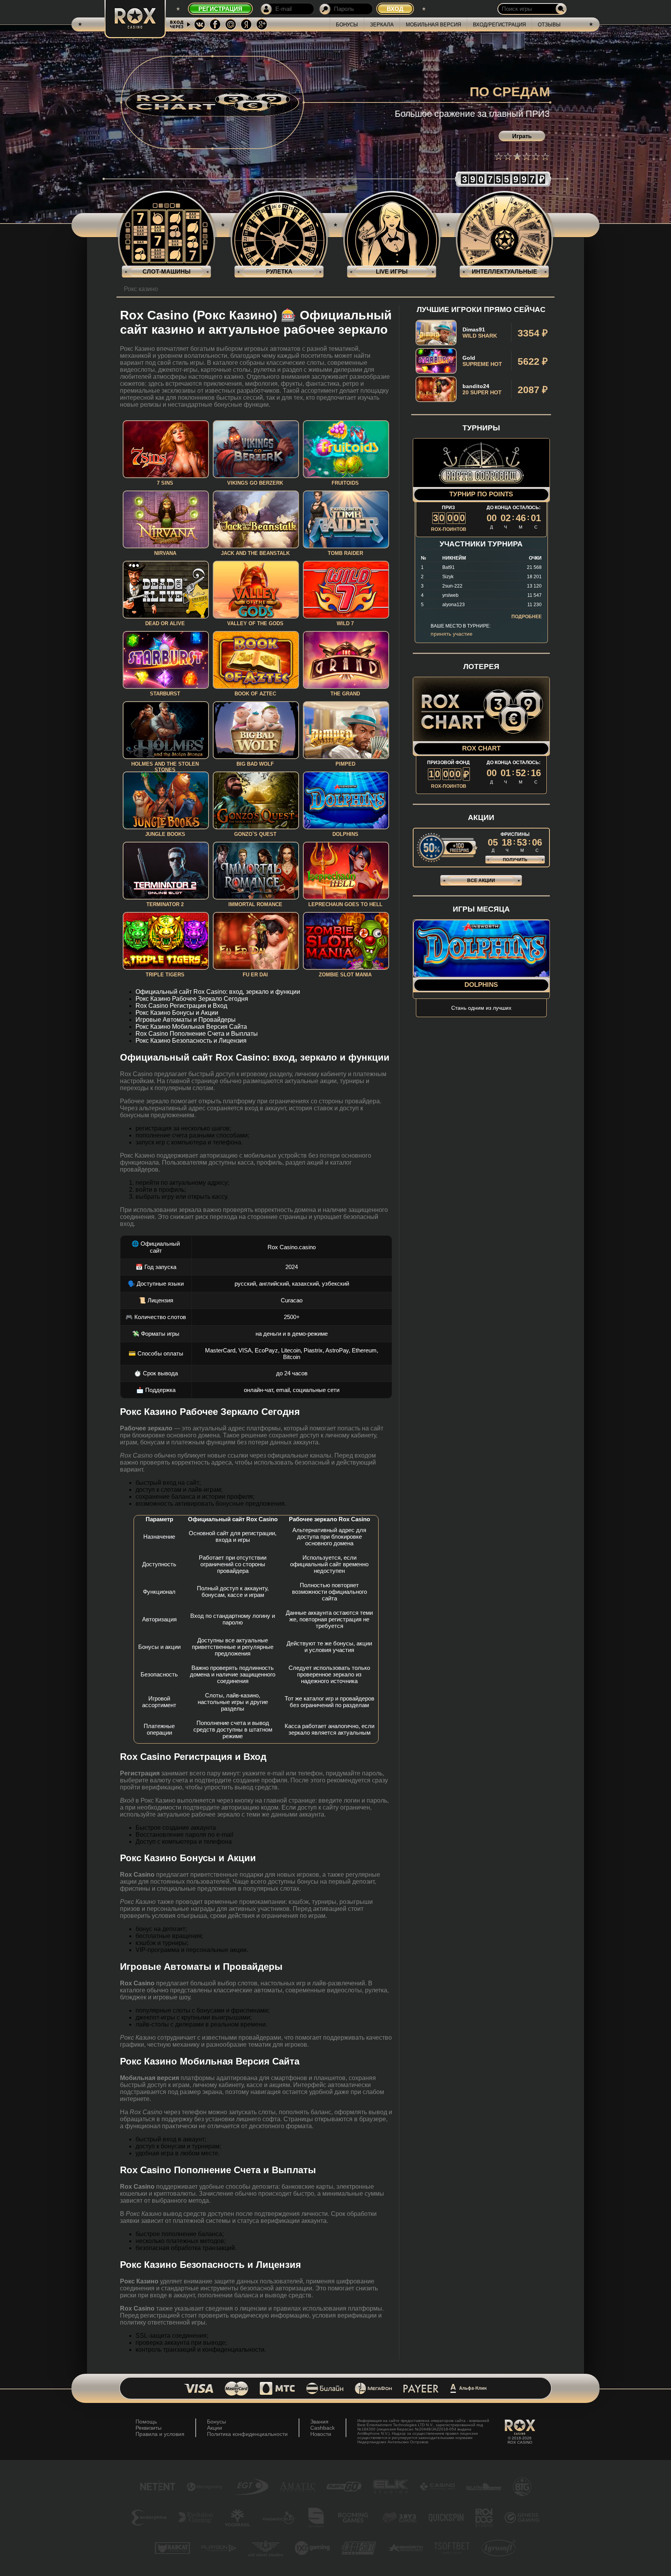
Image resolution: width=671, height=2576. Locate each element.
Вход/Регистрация (499, 25)
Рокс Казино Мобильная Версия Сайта (191, 1027)
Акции (215, 2428)
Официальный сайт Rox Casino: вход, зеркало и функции (218, 992)
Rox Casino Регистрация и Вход (181, 1006)
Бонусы (347, 25)
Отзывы (549, 25)
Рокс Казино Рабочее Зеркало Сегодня (192, 999)
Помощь (146, 2422)
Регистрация (220, 9)
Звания (319, 2422)
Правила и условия (160, 2434)
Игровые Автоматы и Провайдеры (186, 1020)
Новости (321, 2434)
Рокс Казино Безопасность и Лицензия (191, 1041)
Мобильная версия (433, 25)
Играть (522, 136)
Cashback (322, 2428)
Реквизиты (149, 2428)
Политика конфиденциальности (247, 2434)
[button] (499, 156)
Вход (395, 9)
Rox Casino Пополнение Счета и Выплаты (197, 1034)
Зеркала (382, 25)
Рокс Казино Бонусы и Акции (177, 1013)
